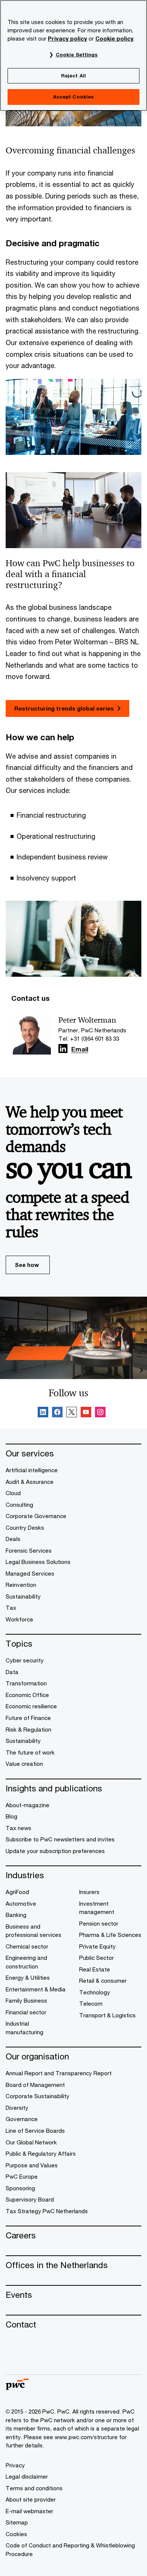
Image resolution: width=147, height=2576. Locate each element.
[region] (73, 55)
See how (27, 1265)
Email (80, 1050)
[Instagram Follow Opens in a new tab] (100, 1413)
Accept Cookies (74, 97)
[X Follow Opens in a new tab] (72, 1413)
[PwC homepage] (17, 2387)
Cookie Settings (77, 55)
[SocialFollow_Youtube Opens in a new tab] (86, 1413)
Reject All (73, 76)
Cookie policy (114, 39)
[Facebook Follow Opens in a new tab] (57, 1413)
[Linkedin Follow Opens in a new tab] (63, 1049)
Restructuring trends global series (64, 708)
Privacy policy (67, 39)
